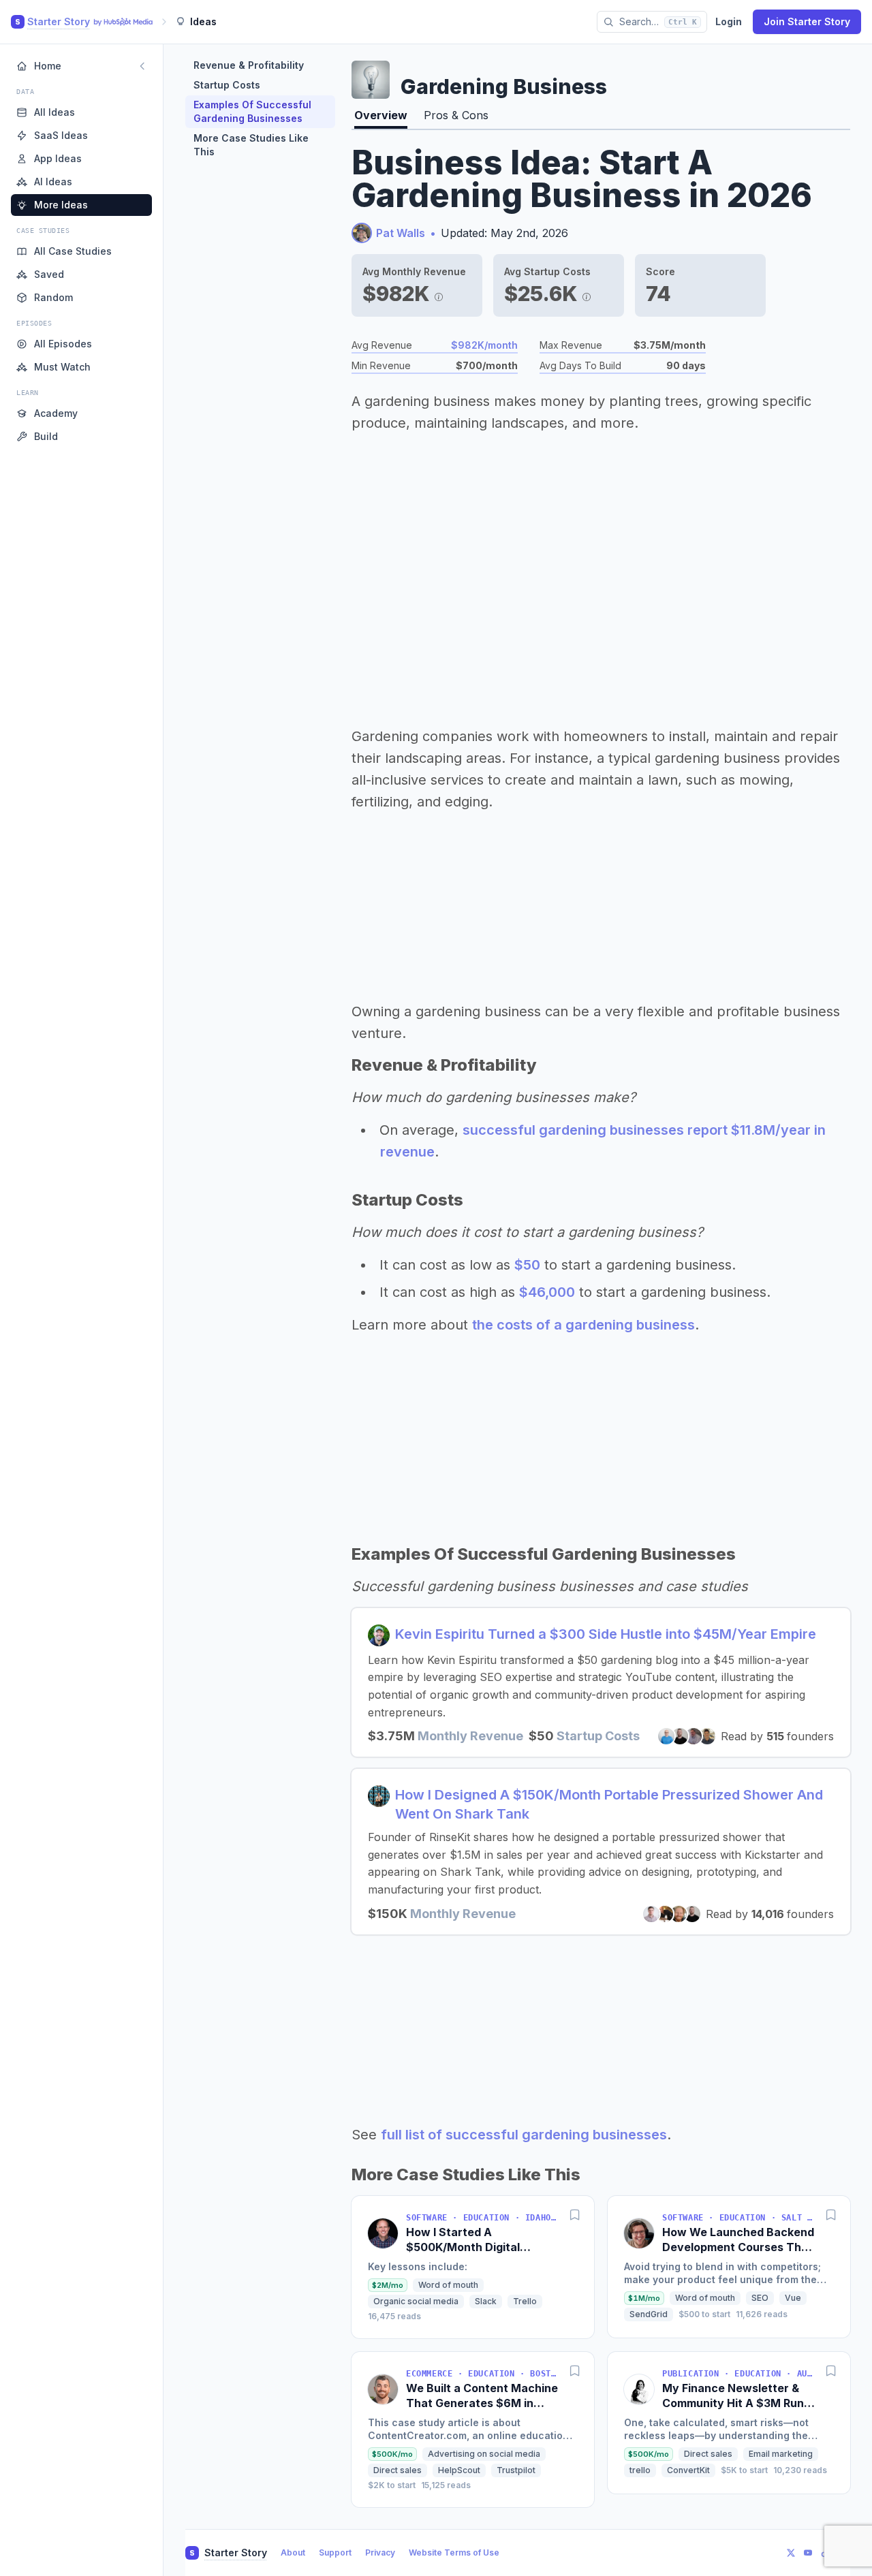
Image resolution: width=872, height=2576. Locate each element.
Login (729, 21)
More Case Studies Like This (251, 145)
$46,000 (547, 1292)
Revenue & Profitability (249, 65)
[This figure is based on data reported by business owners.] (439, 294)
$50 (527, 1265)
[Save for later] (575, 2215)
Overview (381, 115)
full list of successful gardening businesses (524, 2135)
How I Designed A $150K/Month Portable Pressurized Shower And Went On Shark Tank (609, 1804)
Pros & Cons (456, 115)
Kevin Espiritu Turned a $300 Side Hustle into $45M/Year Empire (606, 1634)
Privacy (380, 2553)
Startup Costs (227, 85)
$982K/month (484, 345)
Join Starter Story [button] (807, 21)
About (293, 2553)
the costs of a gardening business (583, 1325)
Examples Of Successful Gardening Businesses (252, 111)
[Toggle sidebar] (142, 66)
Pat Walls (401, 233)
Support (335, 2553)
